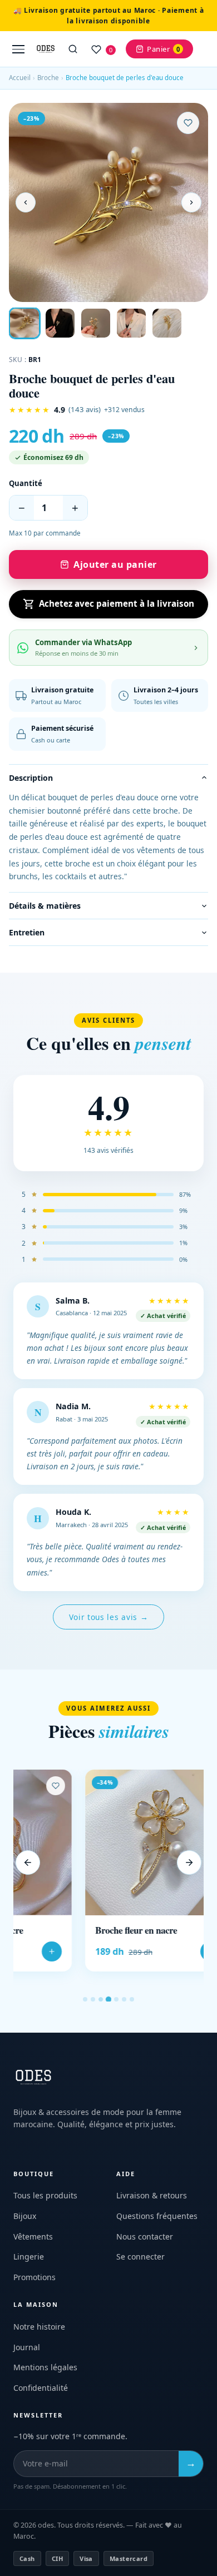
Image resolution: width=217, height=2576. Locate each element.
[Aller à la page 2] (93, 1999)
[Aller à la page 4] (108, 1999)
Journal (27, 2347)
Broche (48, 78)
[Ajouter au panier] (139, 1951)
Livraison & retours (152, 2195)
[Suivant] (189, 1862)
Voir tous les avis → (109, 1617)
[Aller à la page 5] (116, 1999)
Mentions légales (45, 2367)
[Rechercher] (73, 49)
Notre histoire (39, 2327)
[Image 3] (96, 323)
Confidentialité (41, 2388)
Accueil (20, 78)
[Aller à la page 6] (124, 1999)
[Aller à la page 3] (101, 1999)
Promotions (34, 2277)
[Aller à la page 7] (132, 1999)
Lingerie (29, 2257)
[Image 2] (60, 323)
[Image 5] (167, 323)
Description (31, 778)
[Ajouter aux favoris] (188, 123)
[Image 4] (131, 323)
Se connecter (140, 2257)
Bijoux (25, 2216)
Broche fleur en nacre (64, 1930)
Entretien (27, 932)
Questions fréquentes (157, 2216)
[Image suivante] (191, 202)
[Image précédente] (26, 202)
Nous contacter (145, 2236)
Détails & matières (45, 906)
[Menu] (18, 49)
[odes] (46, 49)
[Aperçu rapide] (145, 1802)
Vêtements (33, 2236)
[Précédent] (28, 1862)
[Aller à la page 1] (85, 1999)
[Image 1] (24, 323)
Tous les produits (45, 2195)
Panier (163, 49)
